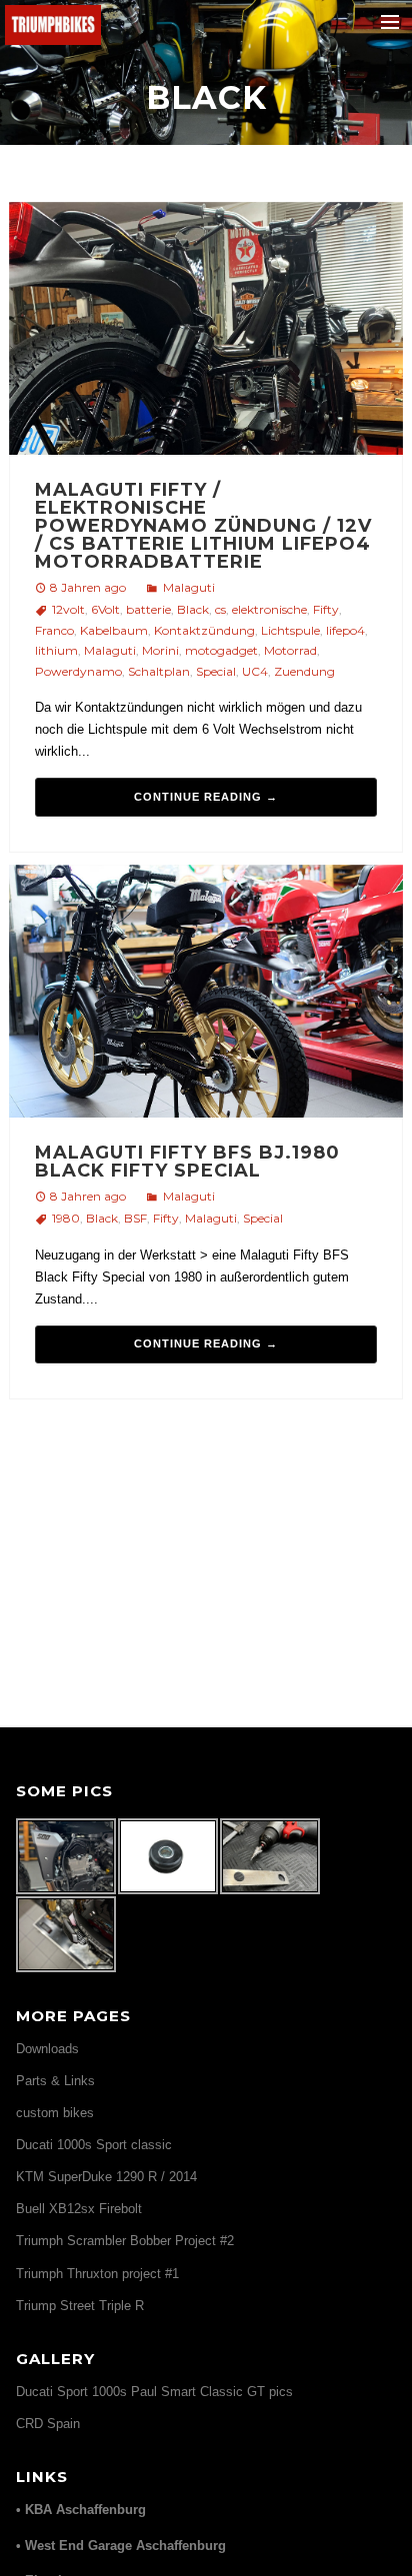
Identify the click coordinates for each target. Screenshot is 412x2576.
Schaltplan (159, 671)
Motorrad (290, 650)
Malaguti (189, 587)
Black (193, 609)
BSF (135, 1218)
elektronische (269, 609)
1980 (66, 1218)
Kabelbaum (114, 630)
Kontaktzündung (204, 630)
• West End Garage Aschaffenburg (121, 2546)
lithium (56, 650)
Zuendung (304, 671)
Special (216, 671)
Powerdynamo (78, 671)
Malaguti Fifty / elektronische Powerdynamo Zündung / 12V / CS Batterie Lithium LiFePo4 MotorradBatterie (203, 526)
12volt (68, 609)
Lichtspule (290, 630)
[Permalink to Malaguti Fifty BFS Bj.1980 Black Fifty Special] (206, 994)
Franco (54, 630)
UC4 (255, 671)
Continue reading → (206, 797)
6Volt (105, 609)
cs (220, 609)
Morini (160, 650)
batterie (148, 609)
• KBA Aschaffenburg (81, 2510)
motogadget (221, 650)
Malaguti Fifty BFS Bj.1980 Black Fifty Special (187, 1162)
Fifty (326, 609)
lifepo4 (345, 630)
